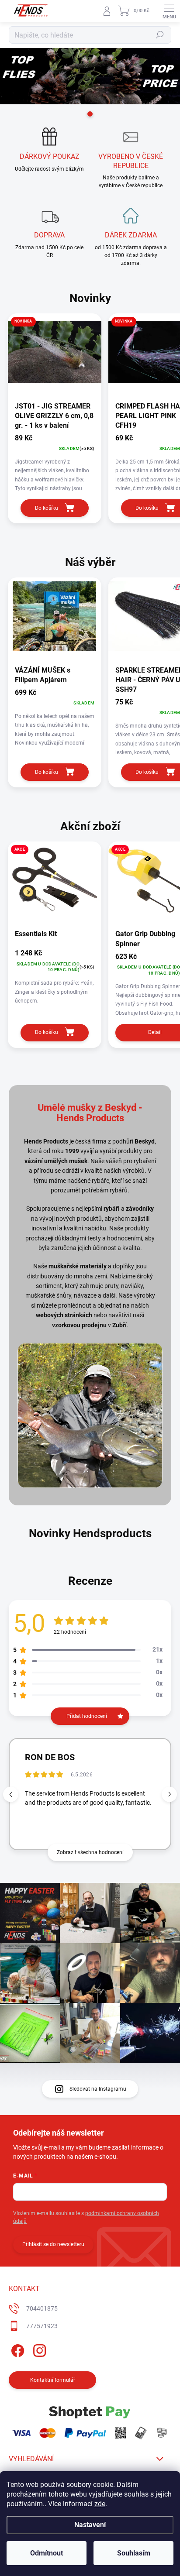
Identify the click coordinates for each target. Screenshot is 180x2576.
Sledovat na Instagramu (98, 2089)
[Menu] (169, 11)
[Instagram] (38, 2349)
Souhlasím (134, 2553)
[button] (169, 1794)
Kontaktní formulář (53, 2380)
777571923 (42, 2326)
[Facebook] (16, 2349)
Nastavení (90, 2525)
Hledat (160, 35)
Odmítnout (47, 2553)
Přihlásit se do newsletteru (53, 2244)
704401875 (42, 2308)
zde (100, 2504)
